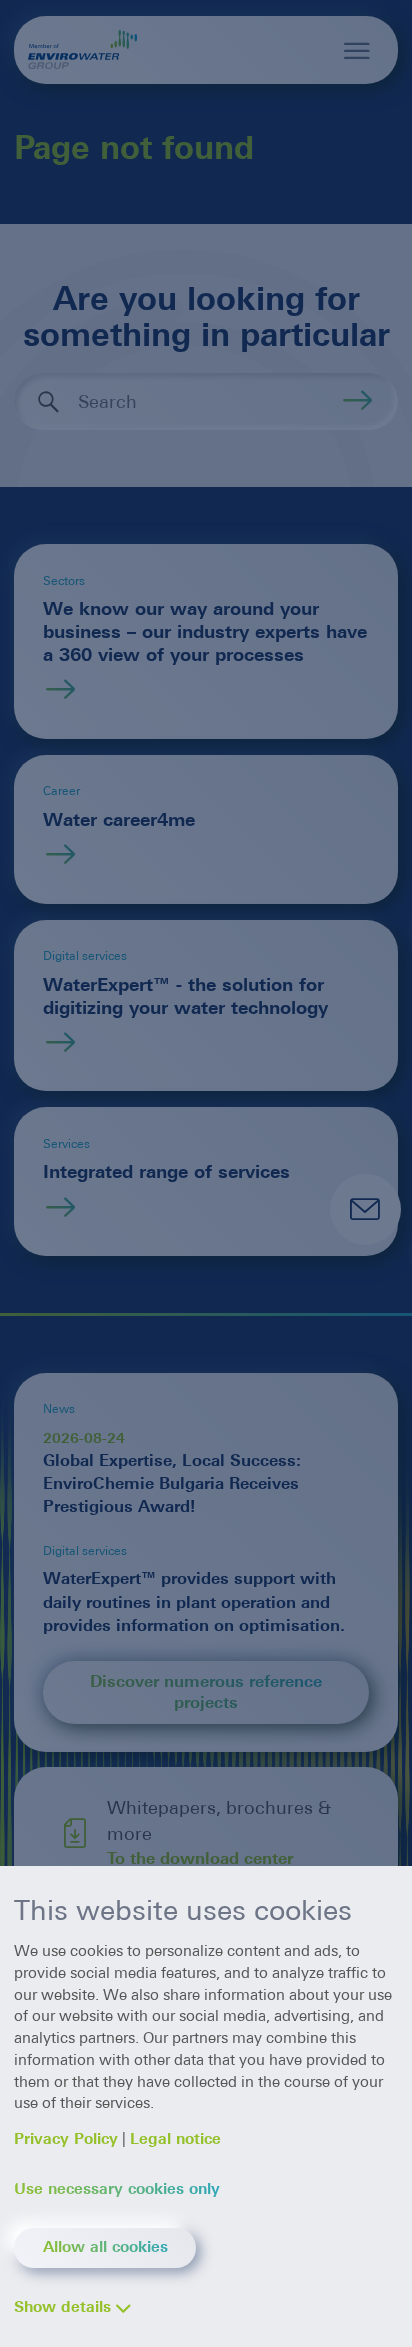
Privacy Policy (66, 2139)
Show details (62, 2307)
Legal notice (175, 2139)
